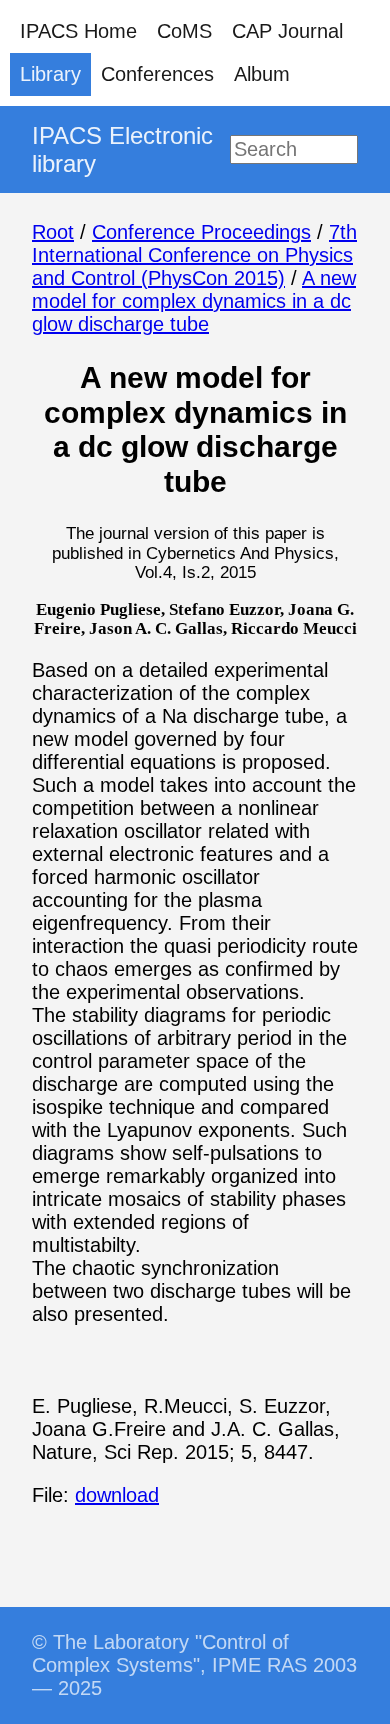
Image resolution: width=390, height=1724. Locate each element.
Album (262, 74)
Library (50, 74)
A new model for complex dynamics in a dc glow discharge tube (194, 301)
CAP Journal (287, 31)
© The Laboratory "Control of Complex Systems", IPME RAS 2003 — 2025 (194, 1665)
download (117, 1495)
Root (53, 232)
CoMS (184, 31)
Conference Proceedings (201, 232)
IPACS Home (78, 31)
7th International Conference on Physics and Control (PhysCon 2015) (194, 255)
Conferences (157, 74)
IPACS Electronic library (122, 149)
